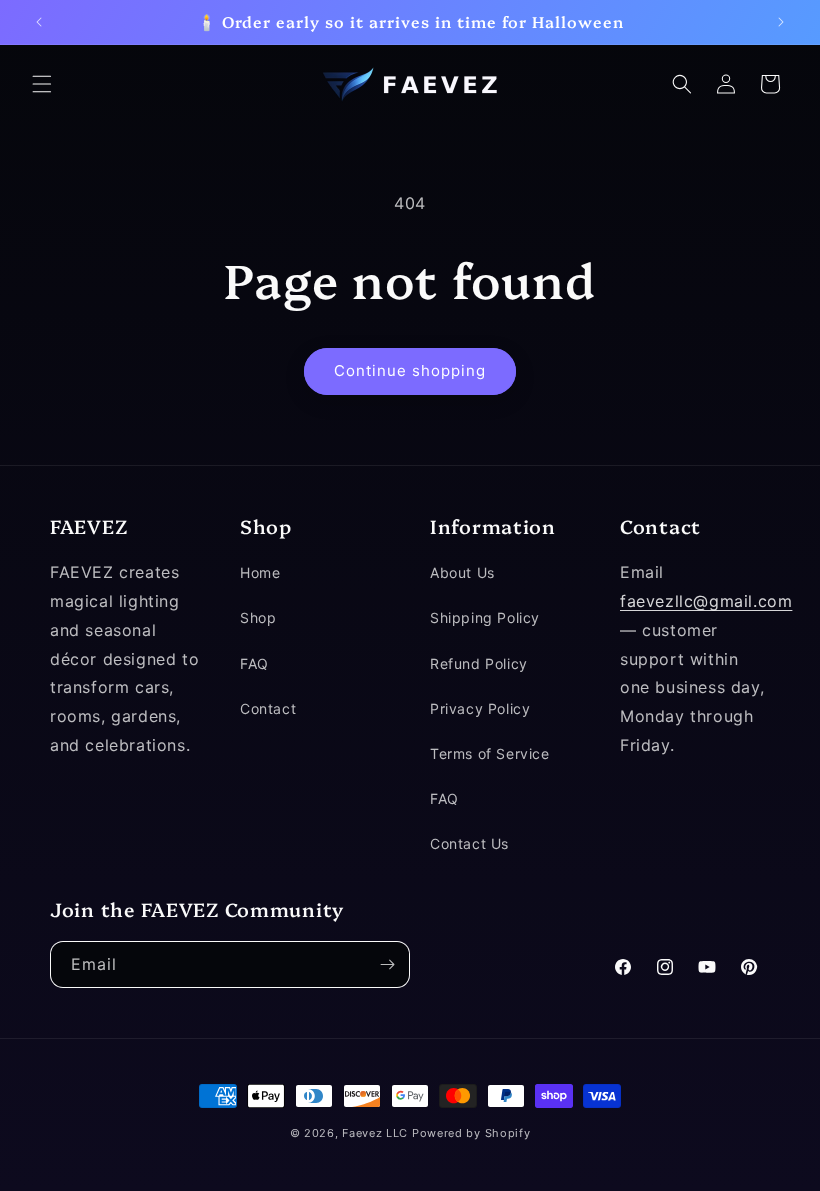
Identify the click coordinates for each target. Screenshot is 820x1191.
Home (260, 572)
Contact (268, 708)
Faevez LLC (375, 1133)
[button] (42, 84)
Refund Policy (479, 663)
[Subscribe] (387, 964)
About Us (462, 572)
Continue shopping (410, 370)
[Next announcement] (781, 22)
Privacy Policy (480, 708)
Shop (258, 617)
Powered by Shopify (471, 1133)
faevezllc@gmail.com (706, 601)
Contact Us (469, 843)
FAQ (254, 663)
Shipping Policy (485, 617)
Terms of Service (490, 753)
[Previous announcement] (39, 22)
